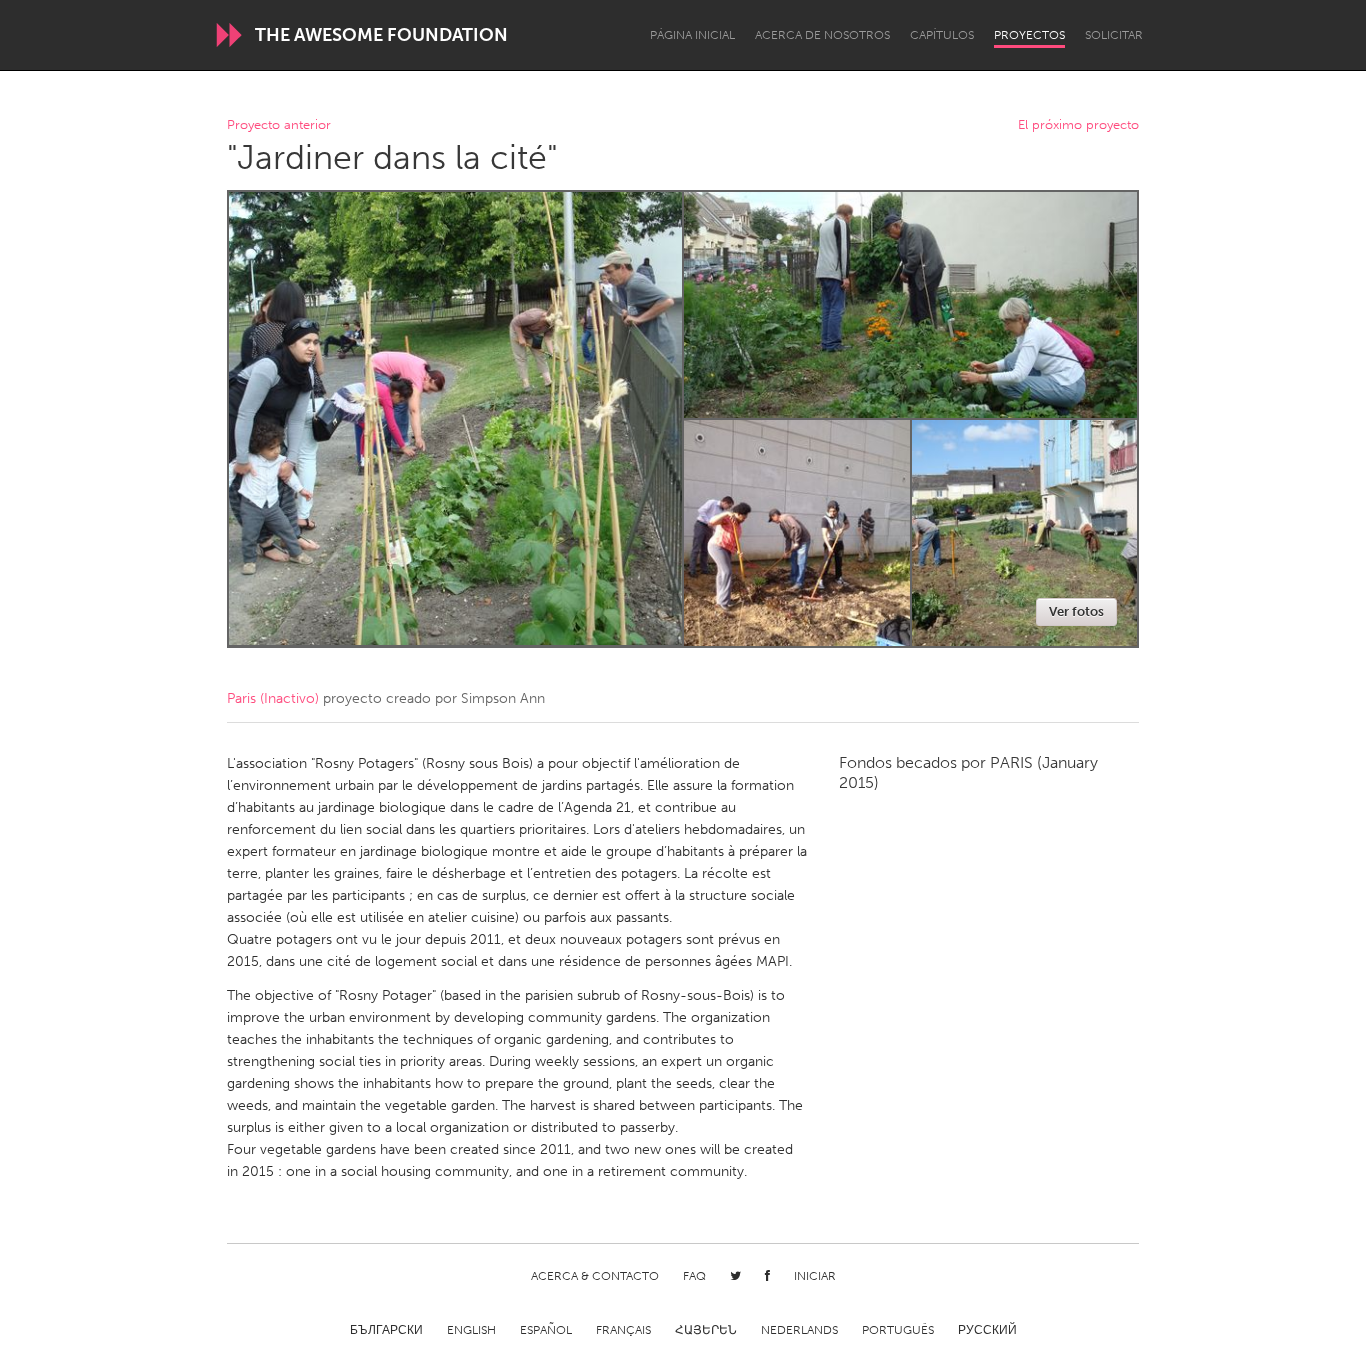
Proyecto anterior (279, 125)
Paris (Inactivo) (273, 698)
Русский (987, 1330)
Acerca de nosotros (822, 35)
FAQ (694, 1276)
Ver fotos (1076, 611)
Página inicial (692, 35)
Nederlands (799, 1330)
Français (623, 1330)
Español (546, 1330)
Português (898, 1330)
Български (386, 1330)
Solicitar (1114, 35)
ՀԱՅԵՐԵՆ (706, 1330)
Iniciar (815, 1276)
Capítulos (942, 35)
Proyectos (1029, 35)
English (471, 1330)
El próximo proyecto (1078, 125)
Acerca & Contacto (595, 1276)
